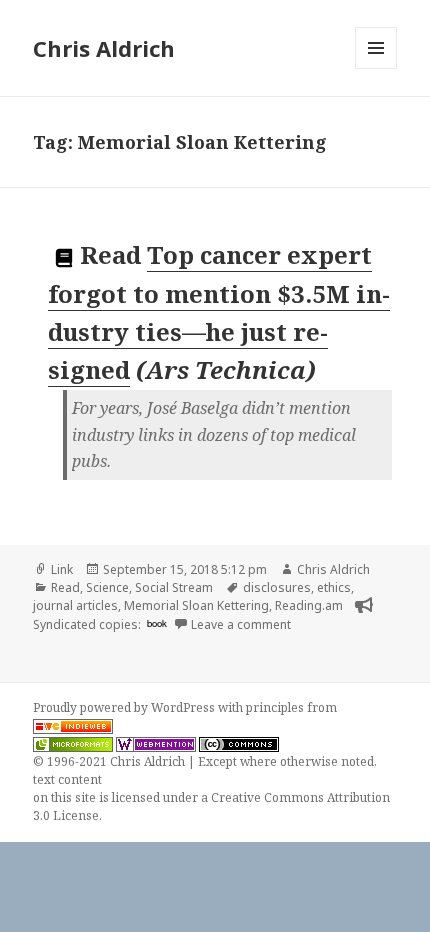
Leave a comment (241, 624)
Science (107, 587)
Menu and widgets (376, 68)
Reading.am (309, 605)
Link (62, 569)
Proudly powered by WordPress (125, 707)
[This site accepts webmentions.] (156, 744)
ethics (334, 587)
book (157, 623)
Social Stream (174, 587)
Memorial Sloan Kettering (196, 605)
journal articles (75, 605)
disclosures (277, 587)
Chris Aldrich (104, 48)
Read (65, 587)
